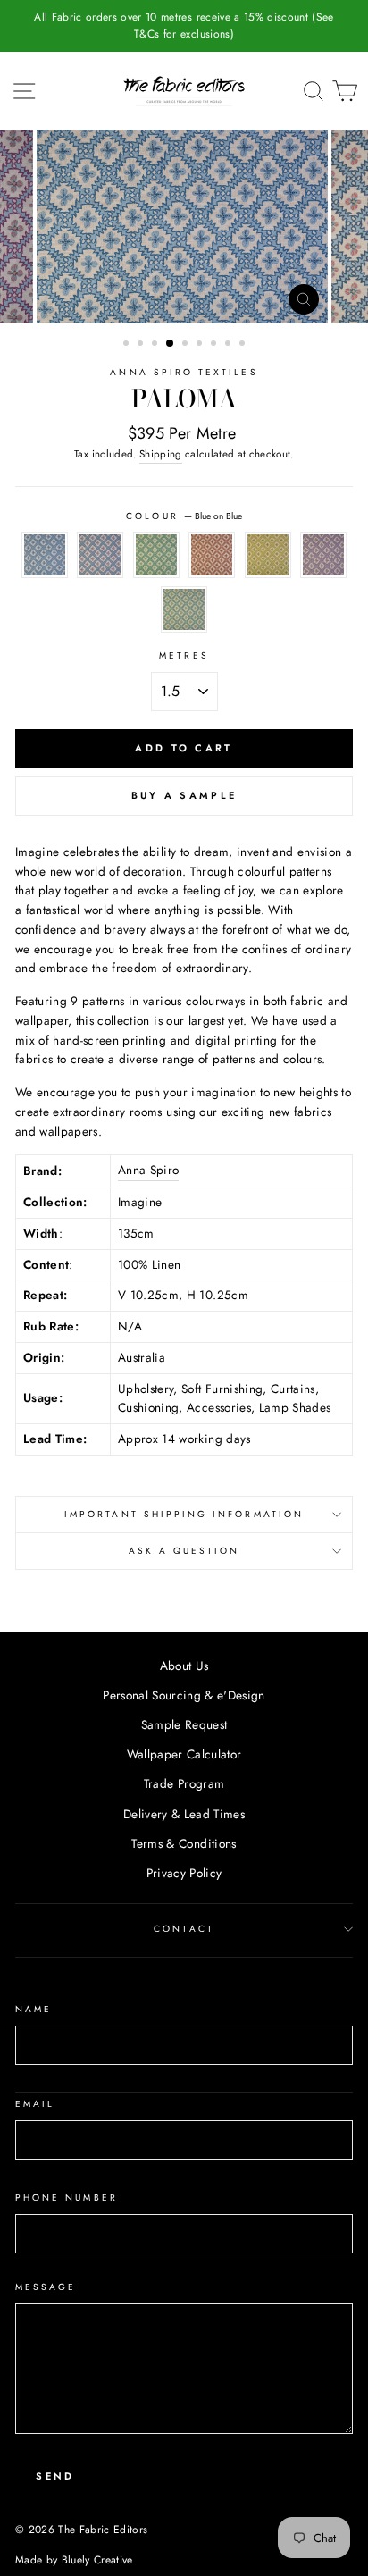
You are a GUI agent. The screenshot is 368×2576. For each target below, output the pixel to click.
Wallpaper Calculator (184, 1754)
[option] (184, 26)
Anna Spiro (148, 1170)
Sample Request (184, 1724)
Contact (184, 1929)
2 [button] (142, 345)
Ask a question (184, 1551)
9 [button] (244, 345)
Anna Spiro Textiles (184, 372)
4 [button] (171, 344)
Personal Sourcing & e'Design (184, 1695)
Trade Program (184, 1783)
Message (46, 2287)
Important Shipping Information (184, 1514)
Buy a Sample (184, 795)
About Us (184, 1666)
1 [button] (128, 345)
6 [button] (201, 345)
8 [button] (230, 345)
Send (55, 2476)
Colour (184, 516)
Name (33, 2009)
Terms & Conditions (184, 1843)
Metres (184, 655)
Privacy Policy (184, 1873)
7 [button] (215, 345)
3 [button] (156, 345)
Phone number (67, 2198)
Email (35, 2104)
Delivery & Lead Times (184, 1814)
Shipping (161, 454)
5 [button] (187, 345)
